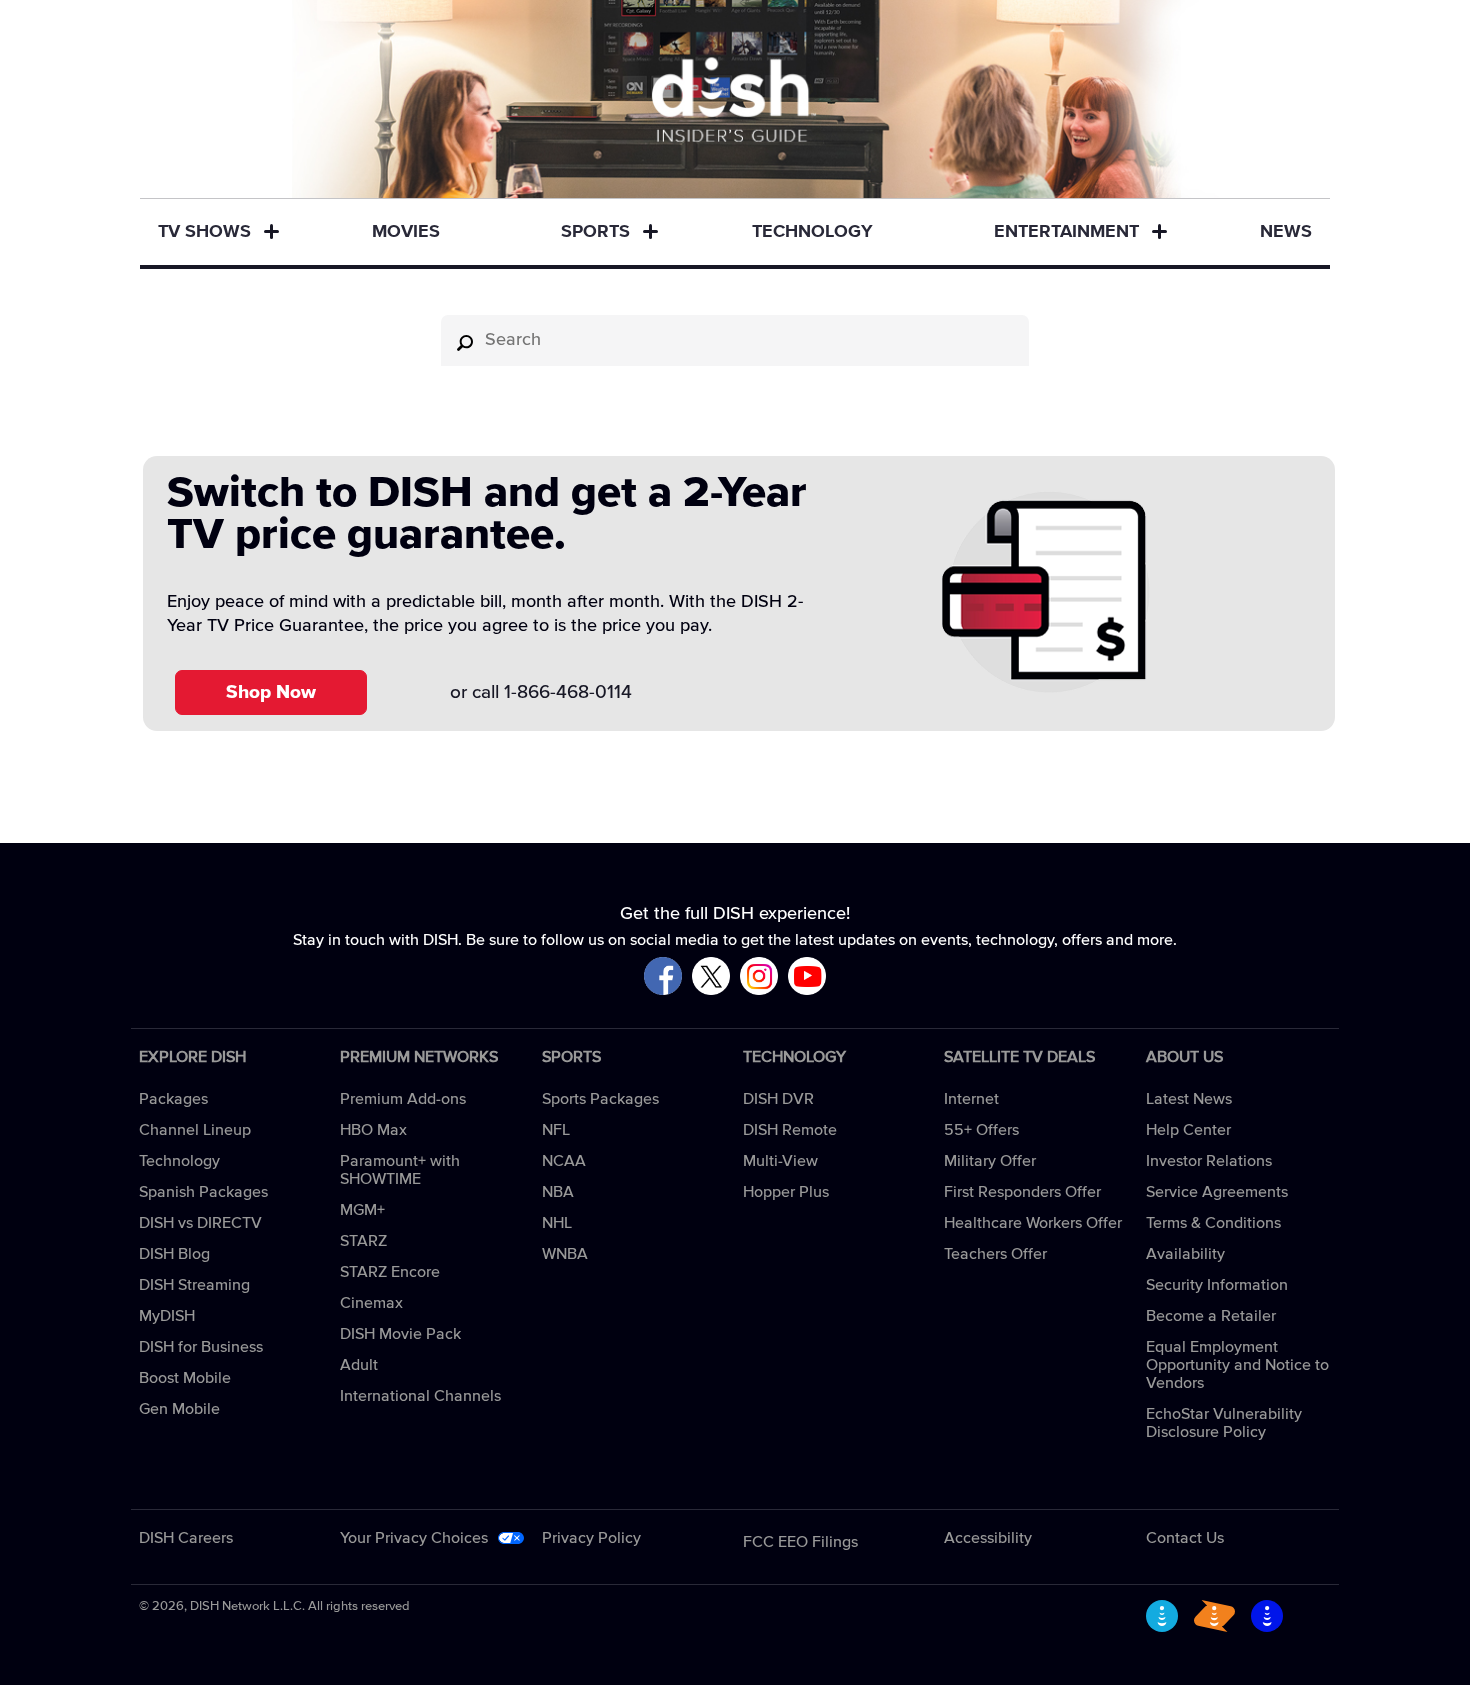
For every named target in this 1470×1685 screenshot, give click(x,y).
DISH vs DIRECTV (200, 1223)
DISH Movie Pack (400, 1334)
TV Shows (204, 232)
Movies (406, 232)
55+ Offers (981, 1130)
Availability (1185, 1254)
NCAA (564, 1161)
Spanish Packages (203, 1192)
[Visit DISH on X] (711, 977)
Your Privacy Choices (414, 1538)
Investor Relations (1209, 1161)
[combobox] (735, 340)
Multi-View (780, 1161)
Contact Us (1185, 1538)
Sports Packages (600, 1099)
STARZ (363, 1241)
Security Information (1217, 1285)
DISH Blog (174, 1254)
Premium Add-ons (403, 1099)
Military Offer (990, 1161)
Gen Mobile (179, 1409)
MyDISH (167, 1316)
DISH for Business (201, 1347)
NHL (557, 1223)
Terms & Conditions (1213, 1223)
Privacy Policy (591, 1538)
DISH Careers (186, 1538)
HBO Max (373, 1130)
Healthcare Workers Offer (1033, 1223)
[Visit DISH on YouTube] (807, 977)
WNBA (565, 1254)
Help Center (1188, 1130)
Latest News (1189, 1099)
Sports (595, 232)
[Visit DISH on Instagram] (759, 977)
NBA (558, 1192)
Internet (971, 1099)
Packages (173, 1099)
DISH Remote (790, 1130)
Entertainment (1066, 232)
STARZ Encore (390, 1272)
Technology (812, 232)
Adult (359, 1365)
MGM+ (362, 1210)
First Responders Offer (1022, 1192)
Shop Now (271, 692)
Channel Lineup (195, 1130)
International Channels (420, 1396)
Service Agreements (1217, 1192)
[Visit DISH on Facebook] (663, 977)
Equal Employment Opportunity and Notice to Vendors (1237, 1365)
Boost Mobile (185, 1378)
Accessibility (988, 1538)
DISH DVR (778, 1099)
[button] (271, 233)
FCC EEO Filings (800, 1542)
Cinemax (371, 1303)
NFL (556, 1130)
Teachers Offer (995, 1254)
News (1286, 232)
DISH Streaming (194, 1285)
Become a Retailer (1211, 1316)
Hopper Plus (786, 1192)
